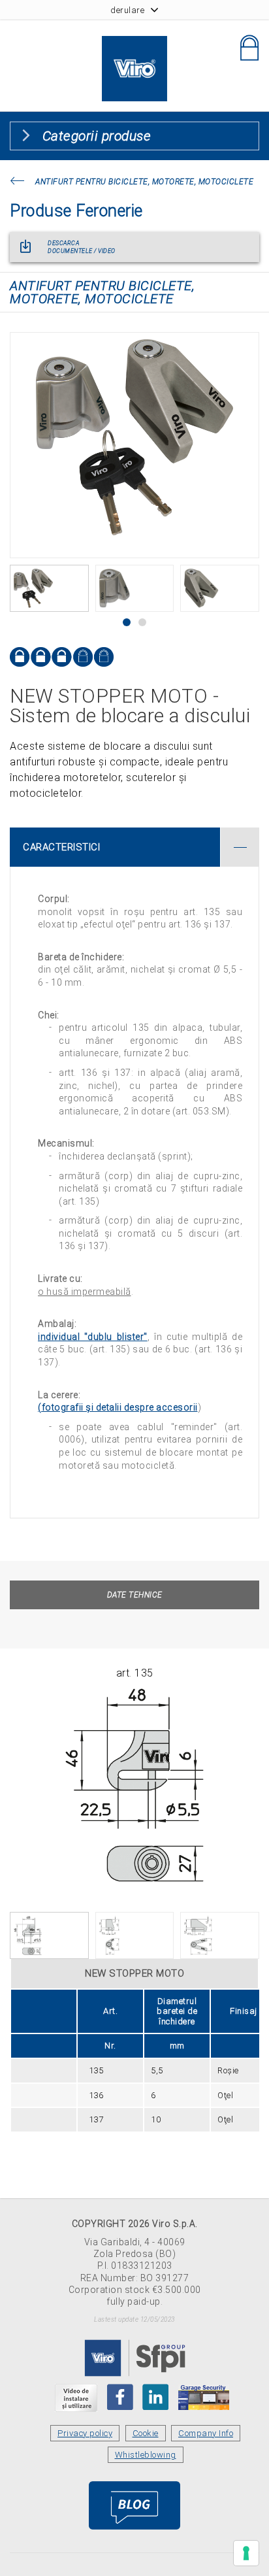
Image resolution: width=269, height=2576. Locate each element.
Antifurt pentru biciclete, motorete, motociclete (144, 182)
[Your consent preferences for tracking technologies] (246, 2553)
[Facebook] (120, 2397)
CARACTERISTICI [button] (61, 847)
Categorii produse (97, 136)
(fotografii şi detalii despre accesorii (118, 1407)
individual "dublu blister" (93, 1337)
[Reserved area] (249, 48)
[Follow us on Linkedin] (155, 2397)
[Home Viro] (134, 43)
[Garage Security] (204, 2397)
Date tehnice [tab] (135, 1595)
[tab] (134, 847)
